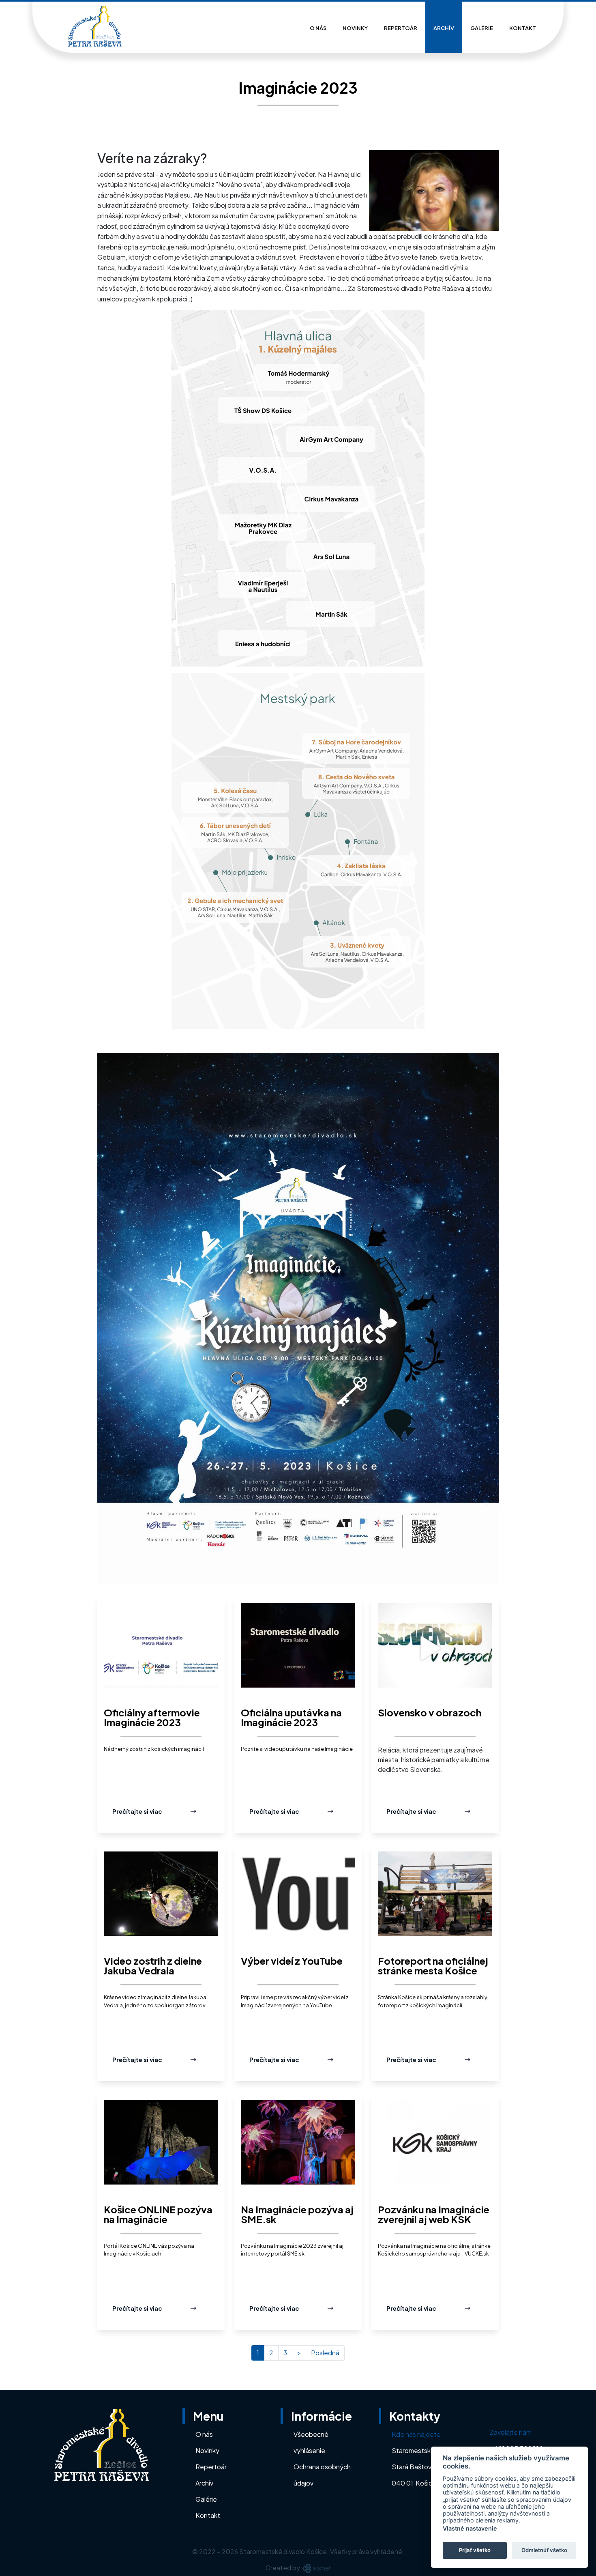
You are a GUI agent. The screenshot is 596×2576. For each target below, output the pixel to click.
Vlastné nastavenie (470, 2528)
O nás (318, 28)
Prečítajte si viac (137, 1811)
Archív (444, 28)
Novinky (355, 28)
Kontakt (523, 28)
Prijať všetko (475, 2550)
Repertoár (401, 28)
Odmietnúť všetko (544, 2550)
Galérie (482, 28)
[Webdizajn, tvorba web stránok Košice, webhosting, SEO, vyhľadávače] (316, 2568)
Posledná (325, 2353)
